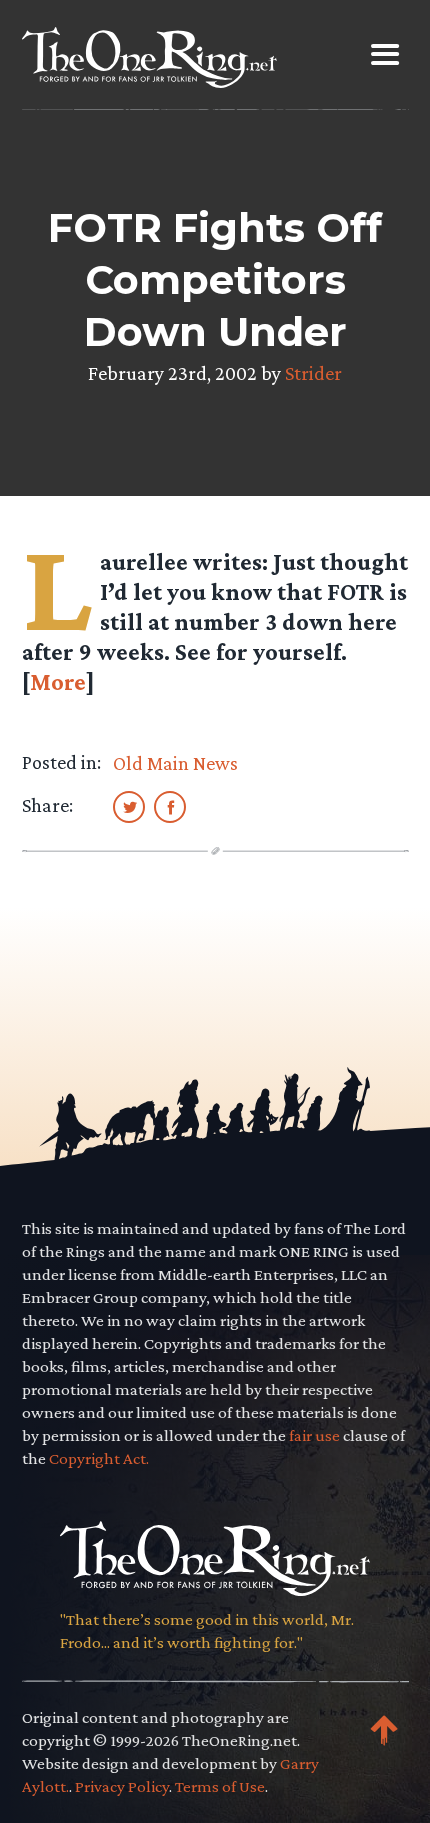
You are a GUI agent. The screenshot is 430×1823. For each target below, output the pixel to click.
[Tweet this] (129, 806)
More (58, 681)
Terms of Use (220, 1786)
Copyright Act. (99, 1458)
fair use (314, 1435)
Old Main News (175, 763)
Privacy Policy (122, 1786)
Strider (313, 373)
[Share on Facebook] (170, 806)
